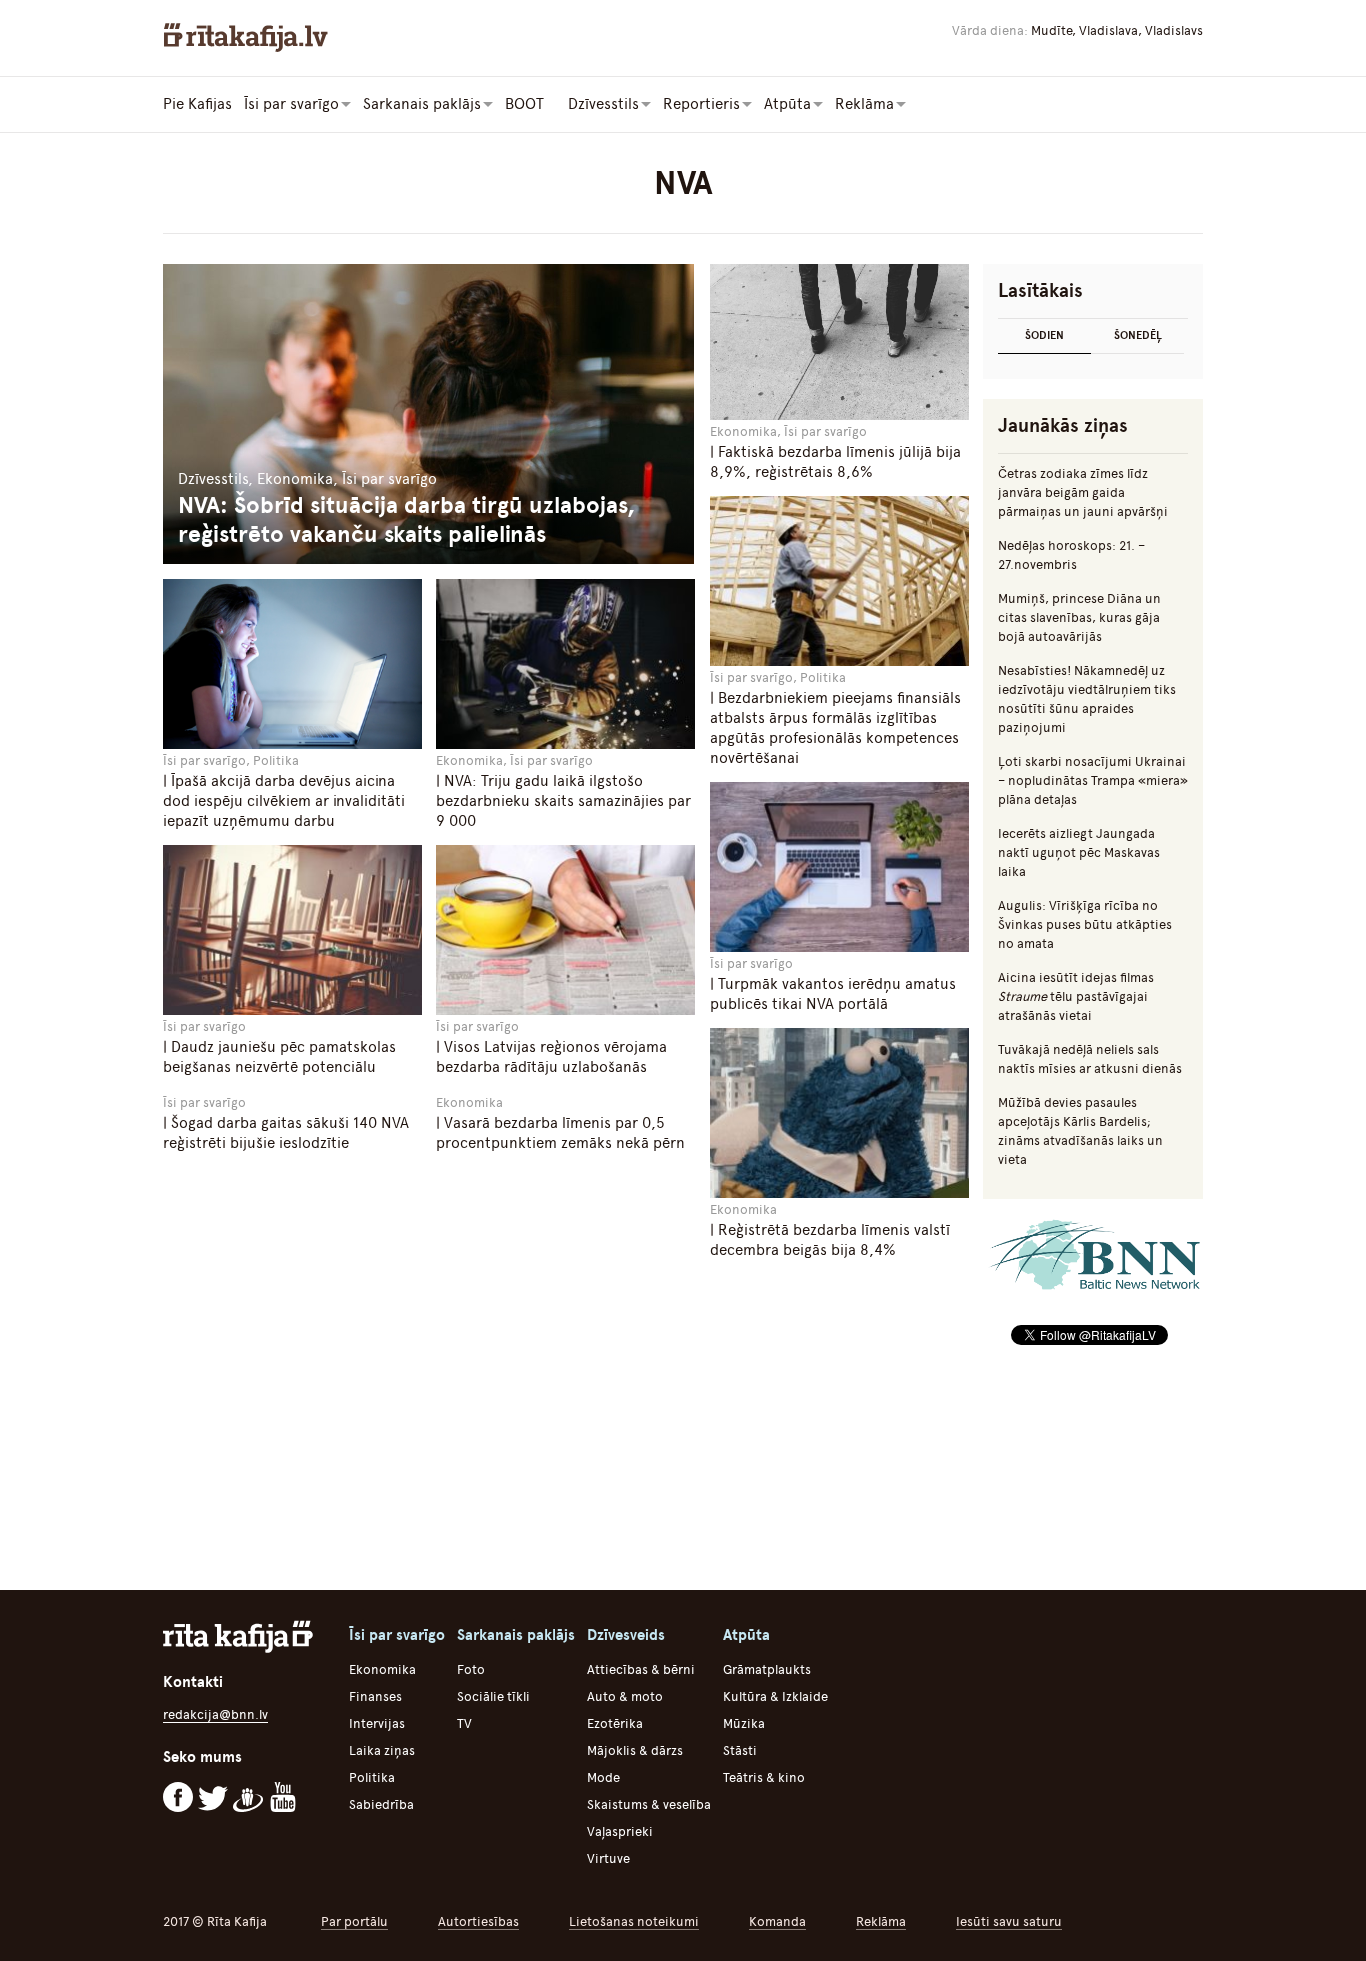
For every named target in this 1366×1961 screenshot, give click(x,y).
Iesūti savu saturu (1009, 1921)
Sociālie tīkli (493, 1696)
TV (464, 1723)
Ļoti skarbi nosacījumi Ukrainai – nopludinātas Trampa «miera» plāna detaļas (1093, 780)
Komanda (777, 1921)
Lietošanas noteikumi (634, 1921)
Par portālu (354, 1921)
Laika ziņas (382, 1750)
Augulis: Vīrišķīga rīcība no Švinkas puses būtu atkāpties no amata (1085, 924)
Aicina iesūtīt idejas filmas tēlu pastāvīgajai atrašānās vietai (1076, 996)
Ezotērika (615, 1723)
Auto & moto (625, 1696)
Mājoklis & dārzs (635, 1750)
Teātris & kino (764, 1777)
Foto (471, 1669)
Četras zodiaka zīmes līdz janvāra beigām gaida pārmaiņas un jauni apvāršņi (1083, 492)
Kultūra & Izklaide (775, 1696)
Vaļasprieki (620, 1831)
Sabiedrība (381, 1804)
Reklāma (881, 1921)
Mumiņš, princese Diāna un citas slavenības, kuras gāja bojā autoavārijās (1079, 617)
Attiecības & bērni (641, 1669)
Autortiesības (478, 1921)
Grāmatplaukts (767, 1669)
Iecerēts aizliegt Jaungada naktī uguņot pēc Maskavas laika (1079, 852)
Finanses (375, 1696)
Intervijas (377, 1723)
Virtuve (608, 1858)
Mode (603, 1777)
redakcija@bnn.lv (215, 1714)
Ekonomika (382, 1669)
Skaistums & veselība (649, 1804)
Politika (372, 1777)
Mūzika (744, 1723)
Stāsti (740, 1750)
